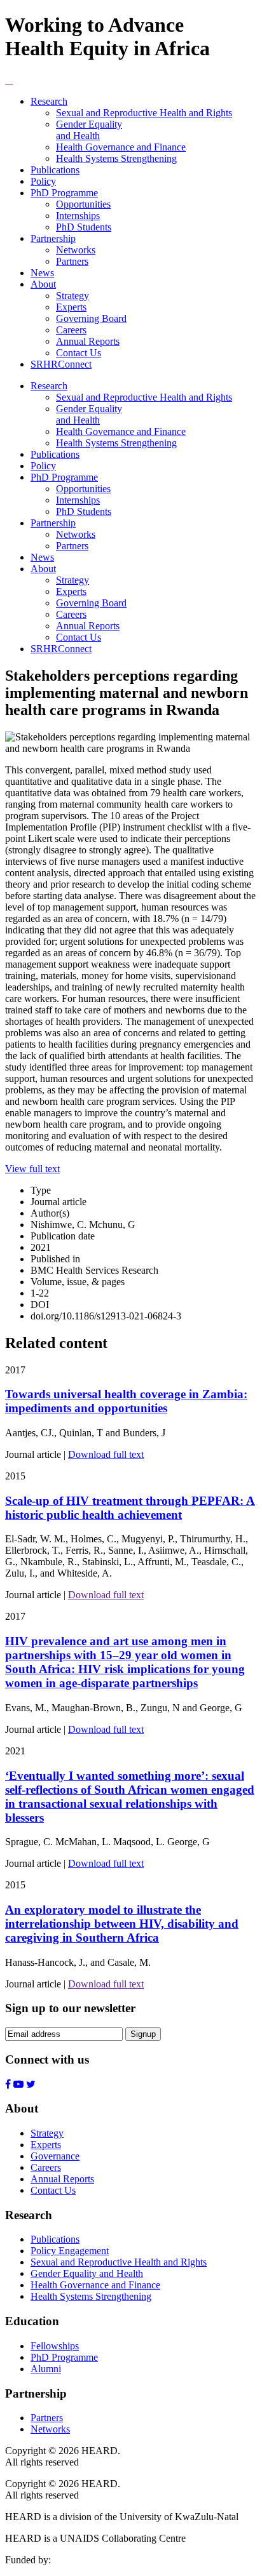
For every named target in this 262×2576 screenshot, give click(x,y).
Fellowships (55, 2346)
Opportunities (83, 204)
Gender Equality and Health (89, 130)
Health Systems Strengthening (116, 158)
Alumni (46, 2369)
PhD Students (84, 227)
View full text (32, 1169)
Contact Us (79, 353)
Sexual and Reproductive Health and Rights (144, 113)
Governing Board (91, 318)
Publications (55, 170)
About (43, 284)
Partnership (53, 238)
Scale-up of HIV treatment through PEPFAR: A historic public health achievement (130, 1508)
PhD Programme (64, 193)
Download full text (106, 1454)
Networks (76, 250)
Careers (71, 330)
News (42, 273)
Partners (72, 261)
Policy (43, 181)
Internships (78, 216)
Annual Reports (88, 341)
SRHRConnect (61, 364)
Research (49, 101)
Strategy (72, 296)
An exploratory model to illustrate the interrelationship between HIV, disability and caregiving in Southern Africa (122, 1924)
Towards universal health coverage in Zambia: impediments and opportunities (126, 1401)
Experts (71, 307)
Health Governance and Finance (121, 147)
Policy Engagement (70, 2251)
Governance (55, 2156)
